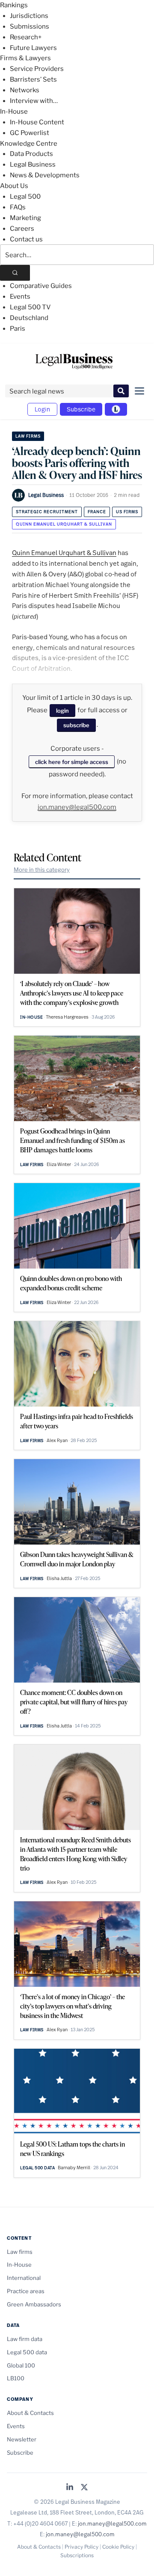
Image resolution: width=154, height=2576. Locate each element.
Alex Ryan (57, 1440)
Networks (25, 90)
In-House (14, 112)
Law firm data (25, 2339)
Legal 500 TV (30, 307)
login (62, 711)
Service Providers (37, 69)
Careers (22, 229)
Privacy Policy (81, 2547)
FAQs (18, 207)
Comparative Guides (41, 286)
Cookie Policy (118, 2547)
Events (20, 297)
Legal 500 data (37, 2168)
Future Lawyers (33, 48)
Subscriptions (77, 2555)
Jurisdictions (29, 16)
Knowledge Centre (29, 144)
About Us (14, 186)
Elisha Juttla (59, 1578)
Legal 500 (25, 197)
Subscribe (81, 409)
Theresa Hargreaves (67, 1017)
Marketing (25, 218)
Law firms (28, 436)
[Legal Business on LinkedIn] (70, 2488)
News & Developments (45, 175)
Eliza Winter (59, 1164)
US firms (127, 512)
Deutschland (29, 318)
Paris (18, 329)
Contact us (26, 239)
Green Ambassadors (34, 2304)
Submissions (30, 26)
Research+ (26, 37)
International (24, 2278)
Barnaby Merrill (74, 2168)
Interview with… (34, 101)
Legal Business (33, 164)
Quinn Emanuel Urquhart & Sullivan (64, 524)
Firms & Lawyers (25, 58)
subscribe (76, 725)
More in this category (42, 869)
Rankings (14, 5)
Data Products (31, 154)
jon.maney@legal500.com (77, 807)
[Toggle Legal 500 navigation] (116, 409)
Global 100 (21, 2365)
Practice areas (26, 2291)
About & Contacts (30, 2413)
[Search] (15, 273)
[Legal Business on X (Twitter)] (84, 2488)
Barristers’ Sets (33, 79)
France (97, 512)
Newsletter (22, 2439)
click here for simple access (72, 762)
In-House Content (37, 122)
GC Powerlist (30, 133)
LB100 (16, 2378)
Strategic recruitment (47, 512)
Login (42, 409)
